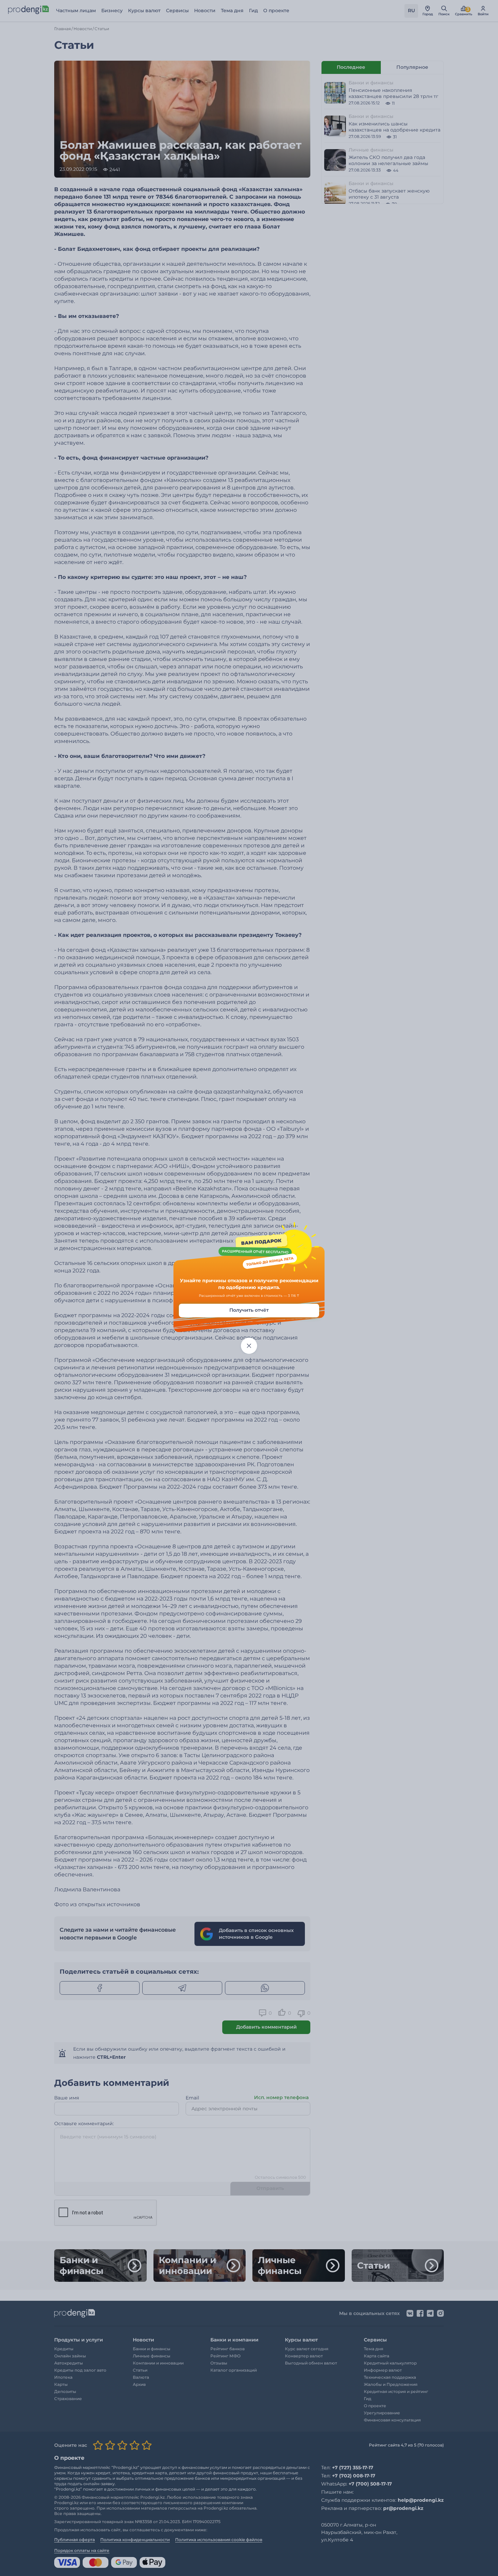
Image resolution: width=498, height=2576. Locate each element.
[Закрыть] (249, 1346)
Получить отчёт (249, 1310)
